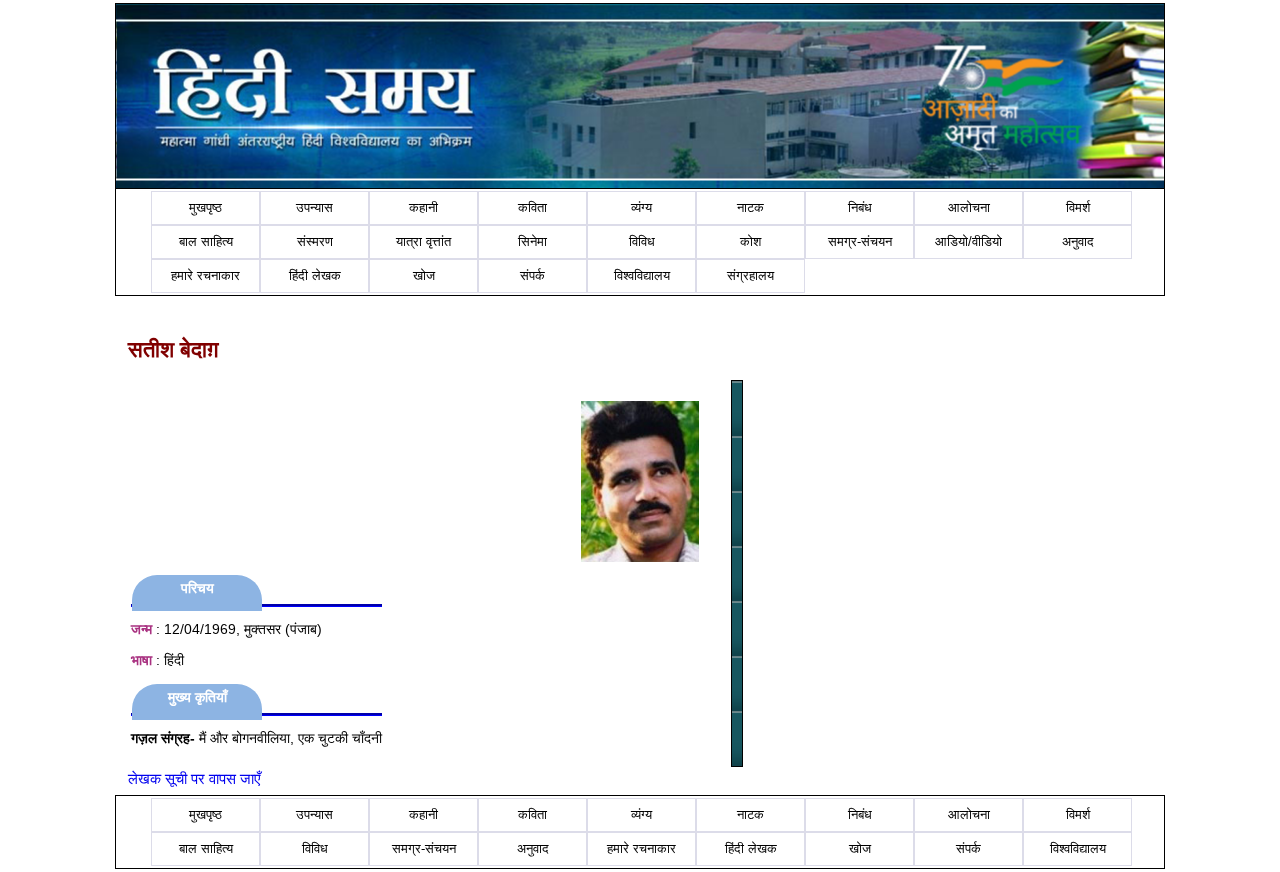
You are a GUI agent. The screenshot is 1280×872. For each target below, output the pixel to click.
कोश (750, 241)
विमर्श (1078, 207)
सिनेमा (532, 241)
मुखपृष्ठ (205, 207)
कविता (532, 207)
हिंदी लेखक (315, 275)
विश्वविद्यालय (642, 275)
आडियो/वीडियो (968, 241)
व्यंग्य (641, 207)
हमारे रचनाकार (205, 275)
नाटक (750, 207)
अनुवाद (1078, 241)
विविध (642, 241)
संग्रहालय (750, 275)
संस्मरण (315, 241)
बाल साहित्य (206, 241)
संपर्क (532, 275)
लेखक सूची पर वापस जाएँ (194, 778)
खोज (424, 275)
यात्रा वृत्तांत (423, 241)
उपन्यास (314, 207)
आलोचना (969, 207)
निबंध (860, 207)
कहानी (423, 207)
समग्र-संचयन (860, 241)
